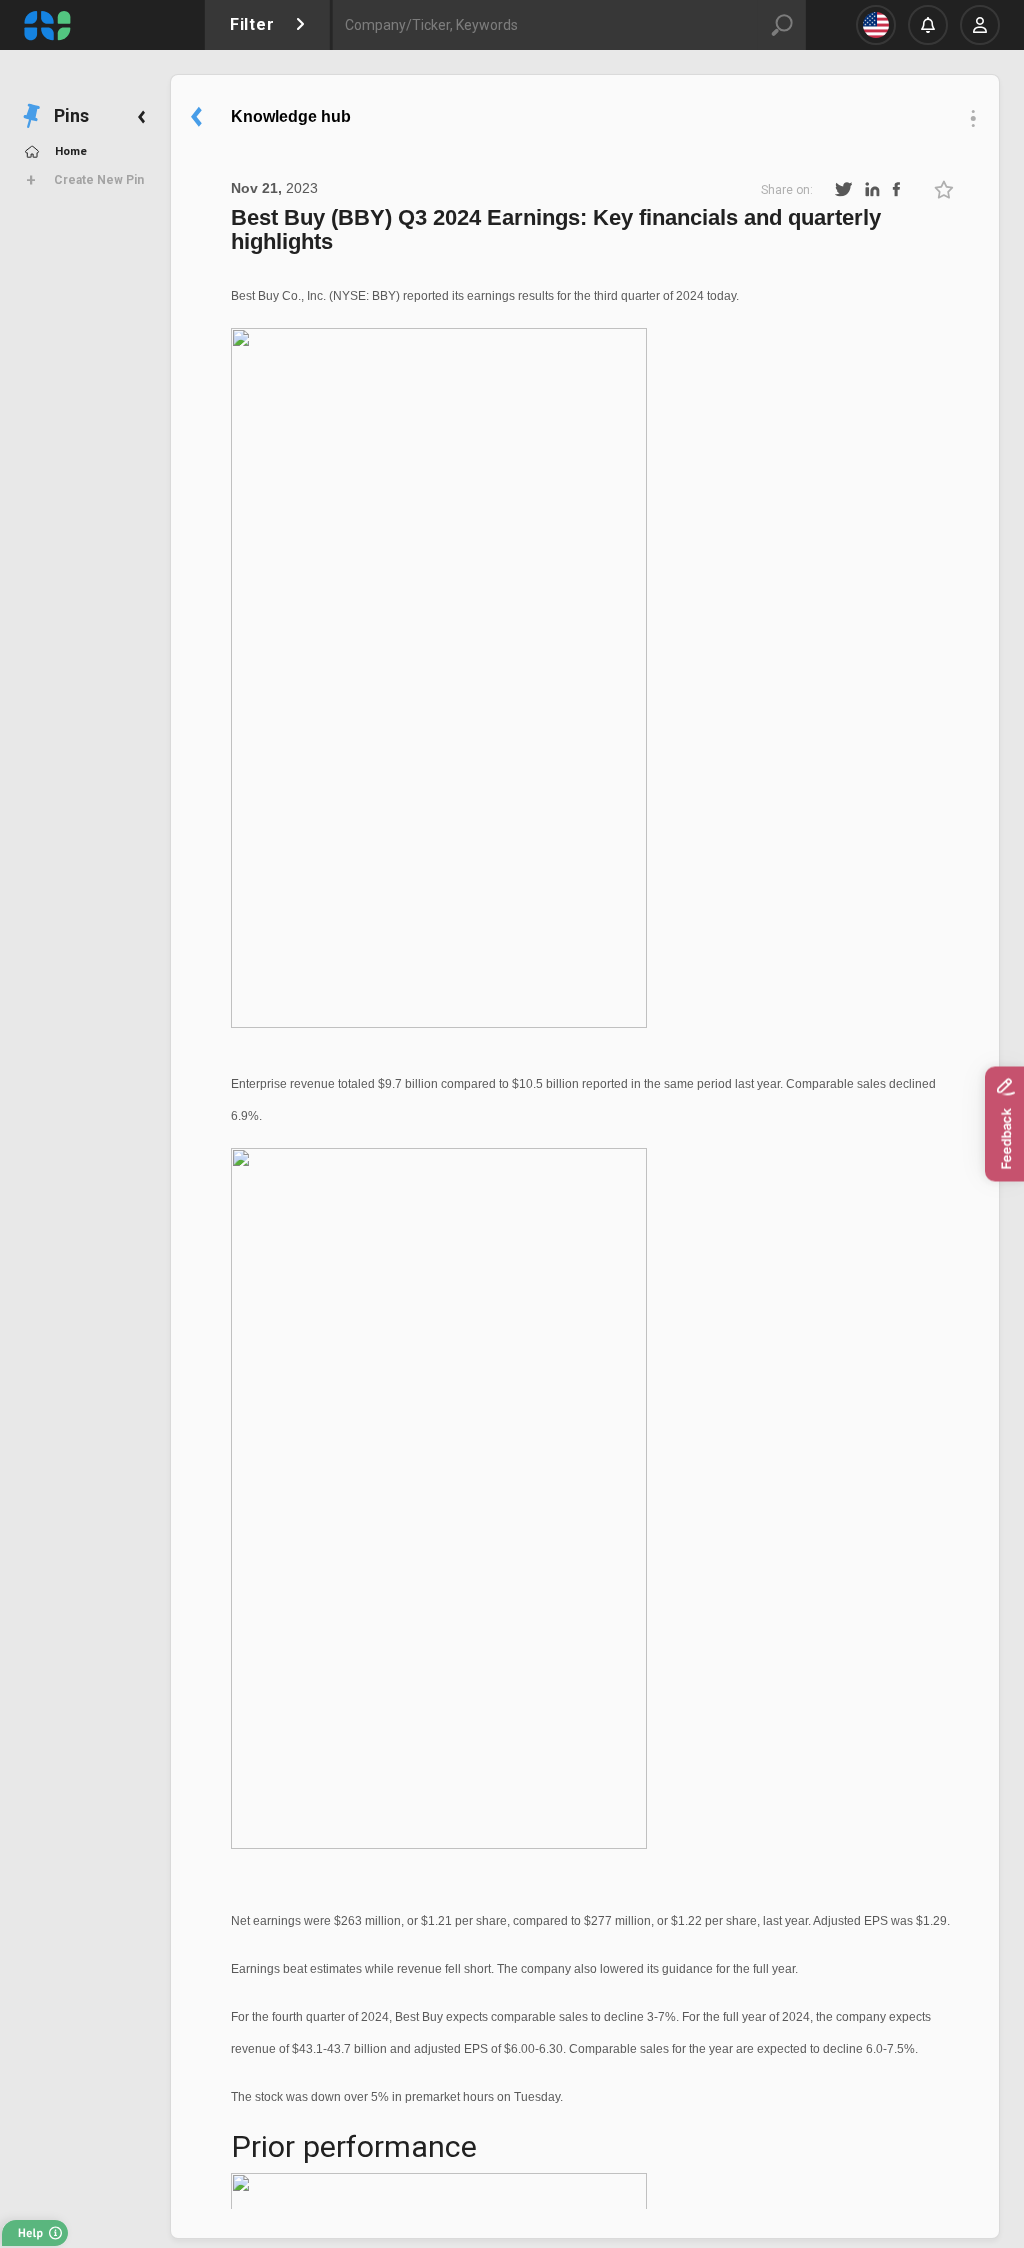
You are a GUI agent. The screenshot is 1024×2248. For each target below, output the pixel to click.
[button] (37, 2229)
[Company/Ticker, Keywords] (535, 25)
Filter (255, 24)
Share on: (787, 190)
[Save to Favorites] (944, 189)
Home (71, 150)
